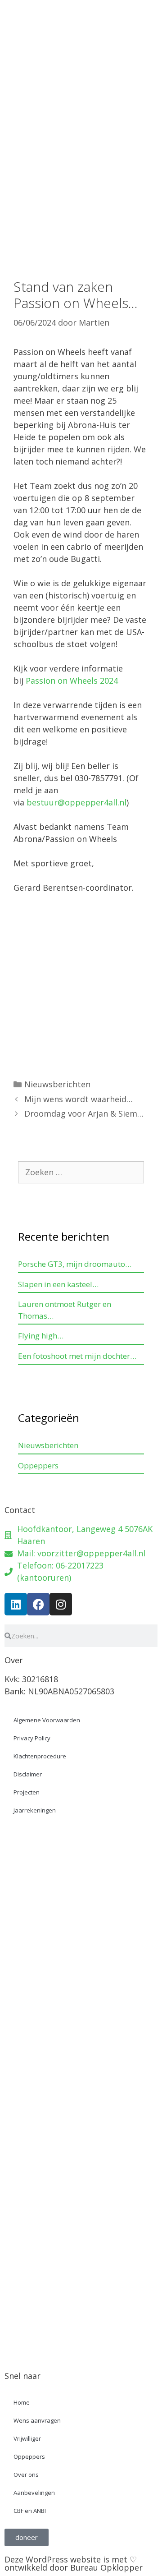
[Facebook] (38, 1604)
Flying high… (41, 1336)
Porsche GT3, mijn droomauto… (75, 1264)
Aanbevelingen (34, 2493)
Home (22, 2402)
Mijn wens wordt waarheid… (79, 1099)
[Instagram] (61, 1604)
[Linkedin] (16, 1604)
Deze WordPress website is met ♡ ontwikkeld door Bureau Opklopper (74, 2563)
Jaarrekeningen (35, 1810)
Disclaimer (28, 1774)
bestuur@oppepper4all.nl (76, 802)
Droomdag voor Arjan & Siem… (84, 1113)
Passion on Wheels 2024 (72, 681)
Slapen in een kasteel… (58, 1284)
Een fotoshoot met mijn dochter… (77, 1356)
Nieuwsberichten (57, 1084)
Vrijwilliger (27, 2438)
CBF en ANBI (30, 2511)
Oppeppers (38, 1465)
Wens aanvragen (37, 2420)
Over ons (26, 2475)
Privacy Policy (32, 1738)
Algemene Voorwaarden (47, 1720)
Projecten (27, 1792)
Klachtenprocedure (40, 1756)
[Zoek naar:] (81, 1172)
